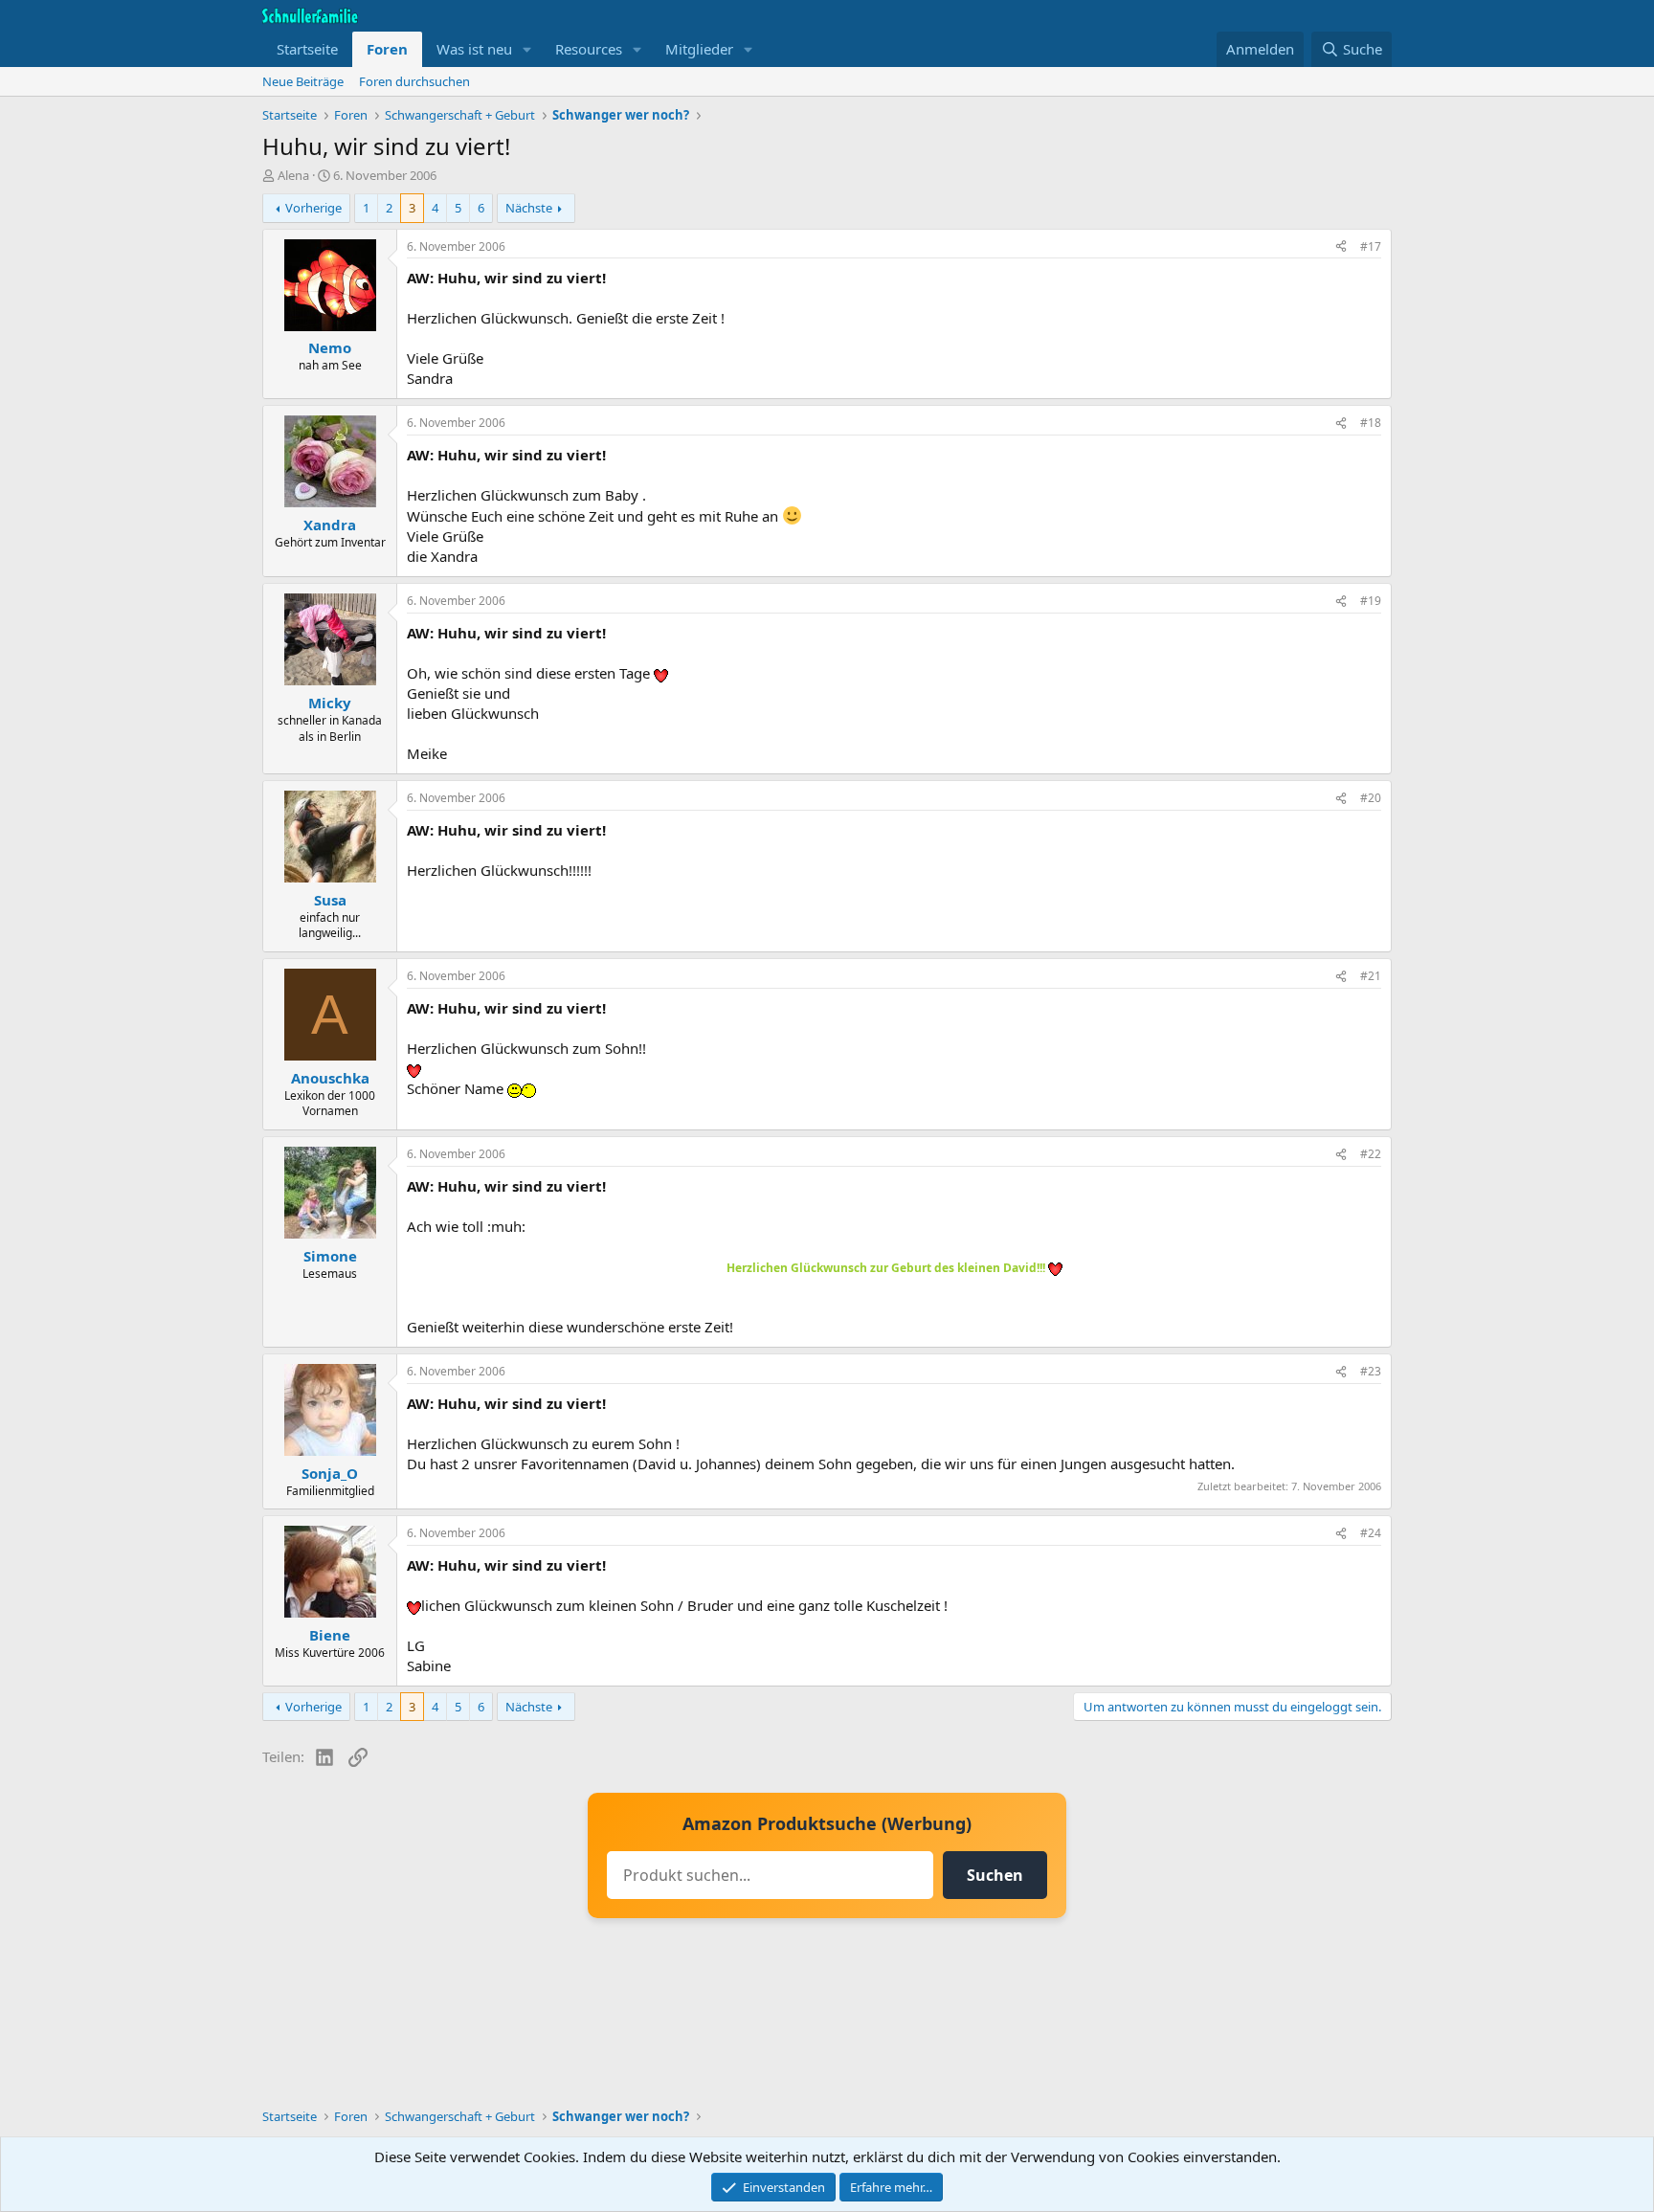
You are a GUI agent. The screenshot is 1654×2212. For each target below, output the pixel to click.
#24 (1371, 1533)
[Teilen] (1341, 247)
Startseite (307, 49)
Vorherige (313, 208)
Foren (387, 49)
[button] (527, 49)
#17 (1371, 246)
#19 (1371, 601)
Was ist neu (474, 49)
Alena (293, 175)
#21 (1371, 976)
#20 (1371, 798)
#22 (1371, 1154)
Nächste (529, 208)
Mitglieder (699, 49)
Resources (589, 49)
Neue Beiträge (303, 81)
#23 (1371, 1371)
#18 (1371, 423)
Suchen (995, 1875)
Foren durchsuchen (414, 81)
